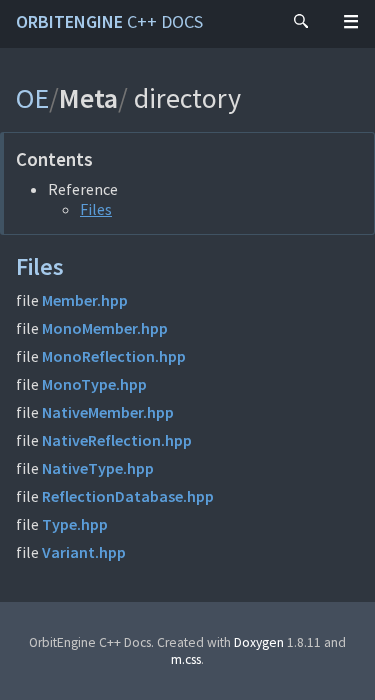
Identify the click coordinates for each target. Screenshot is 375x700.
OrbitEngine (109, 21)
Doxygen (259, 642)
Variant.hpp (84, 552)
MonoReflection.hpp (114, 356)
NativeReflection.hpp (117, 440)
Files (96, 209)
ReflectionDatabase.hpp (128, 496)
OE (32, 98)
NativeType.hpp (98, 468)
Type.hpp (75, 524)
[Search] (301, 22)
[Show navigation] (351, 22)
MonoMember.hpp (105, 328)
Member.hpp (85, 300)
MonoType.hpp (94, 384)
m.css (186, 659)
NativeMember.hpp (108, 412)
